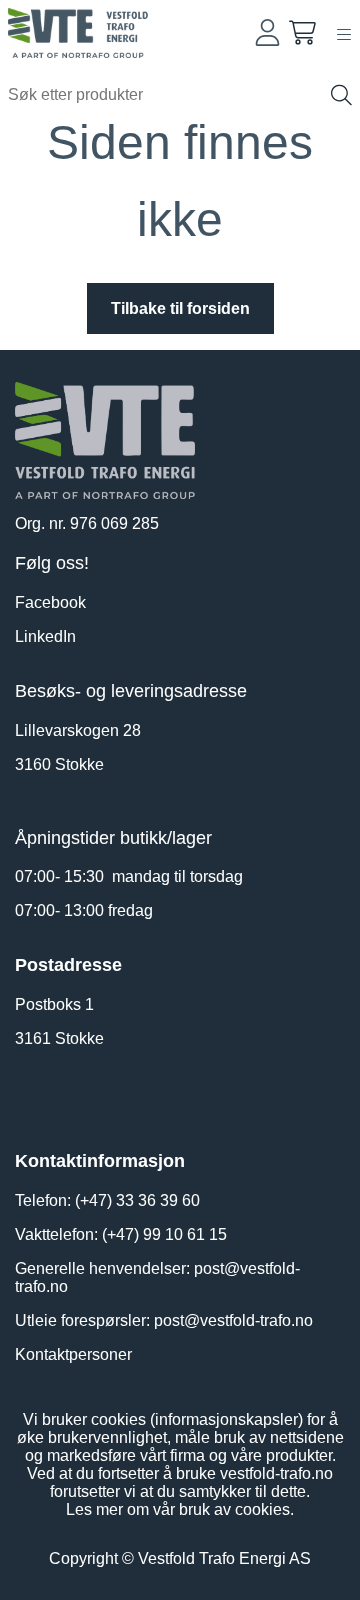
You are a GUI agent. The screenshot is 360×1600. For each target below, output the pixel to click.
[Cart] (302, 32)
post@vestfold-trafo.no (233, 1320)
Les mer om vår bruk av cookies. (180, 1509)
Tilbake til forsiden (180, 308)
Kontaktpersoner (73, 1354)
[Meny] (344, 34)
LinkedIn (45, 636)
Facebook (50, 602)
